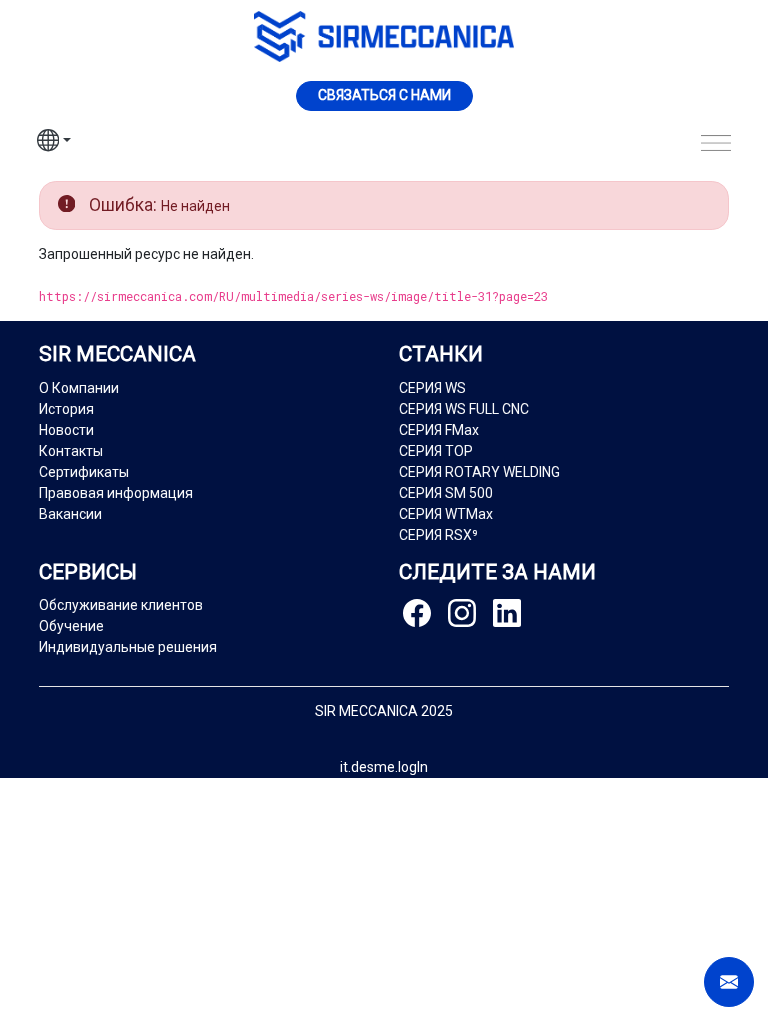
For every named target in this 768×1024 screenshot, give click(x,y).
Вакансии (70, 514)
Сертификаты (84, 472)
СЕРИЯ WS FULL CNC (464, 409)
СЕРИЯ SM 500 (446, 493)
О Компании (79, 388)
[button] (54, 143)
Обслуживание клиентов (121, 605)
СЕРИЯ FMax (439, 430)
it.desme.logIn (384, 767)
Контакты (71, 451)
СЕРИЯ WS (432, 388)
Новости (66, 430)
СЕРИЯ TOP (436, 451)
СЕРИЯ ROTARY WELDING (479, 472)
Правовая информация (116, 493)
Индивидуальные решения (128, 647)
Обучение (71, 626)
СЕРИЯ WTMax (446, 514)
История (66, 409)
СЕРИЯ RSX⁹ (438, 535)
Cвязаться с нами (384, 95)
